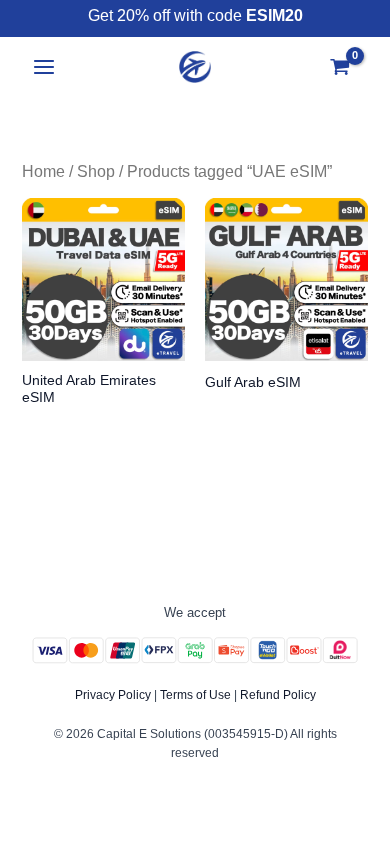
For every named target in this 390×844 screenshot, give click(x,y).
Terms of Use (195, 695)
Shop (96, 171)
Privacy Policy (113, 695)
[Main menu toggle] (44, 67)
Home (43, 171)
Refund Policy (278, 695)
